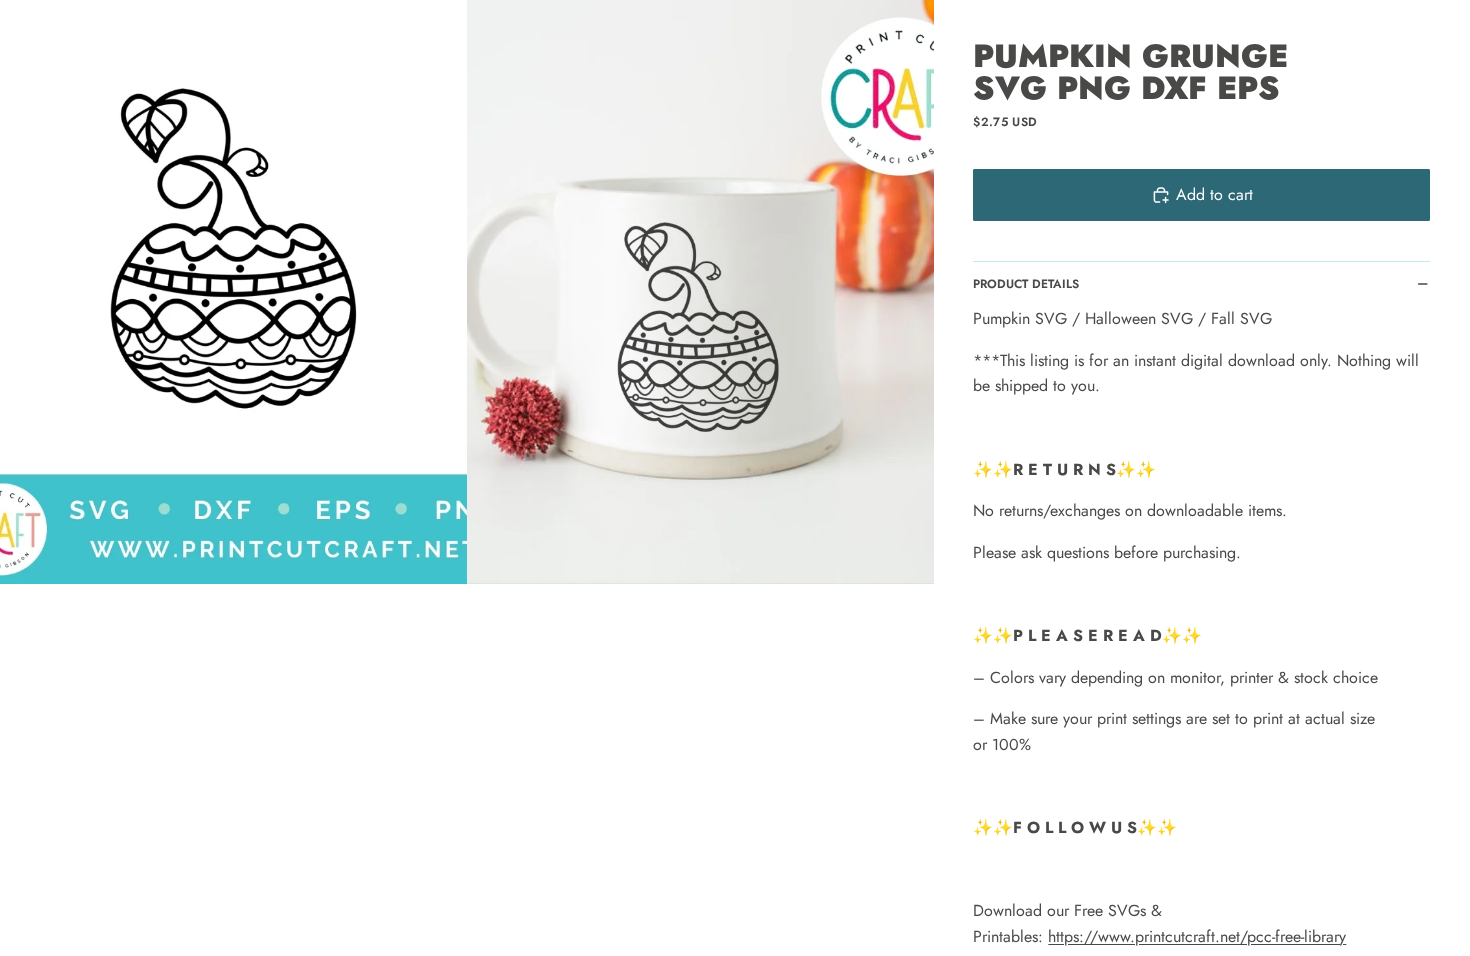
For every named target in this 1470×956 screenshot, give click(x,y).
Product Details (1026, 284)
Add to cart (1214, 194)
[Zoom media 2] (700, 292)
